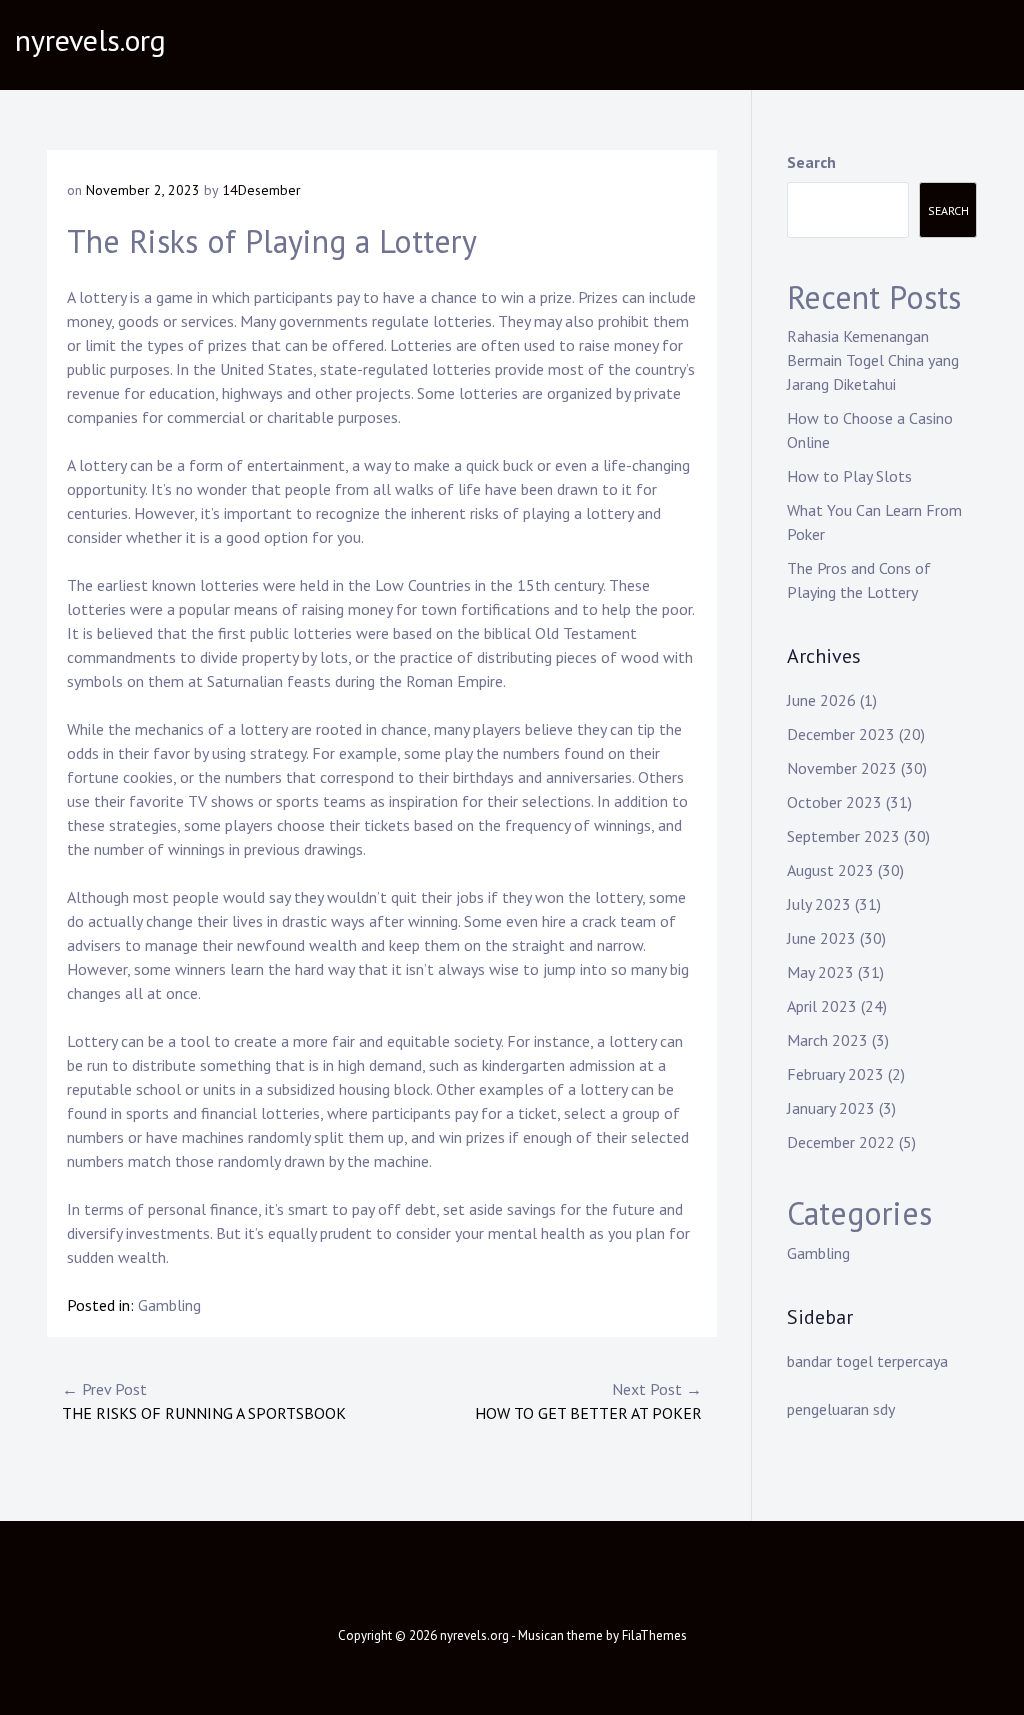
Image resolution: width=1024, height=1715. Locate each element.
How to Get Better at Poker (588, 1401)
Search (811, 162)
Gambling (169, 1305)
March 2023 (827, 1040)
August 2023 (830, 870)
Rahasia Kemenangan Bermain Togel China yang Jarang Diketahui (873, 360)
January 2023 (831, 1108)
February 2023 (835, 1074)
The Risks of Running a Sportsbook (204, 1401)
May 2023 (820, 972)
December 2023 (841, 734)
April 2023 (822, 1006)
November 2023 (842, 768)
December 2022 (841, 1142)
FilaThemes (654, 1635)
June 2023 (821, 938)
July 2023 (819, 904)
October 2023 (834, 802)
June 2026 (821, 700)
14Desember (261, 190)
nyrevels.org (90, 39)
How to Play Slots (849, 476)
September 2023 (843, 836)
